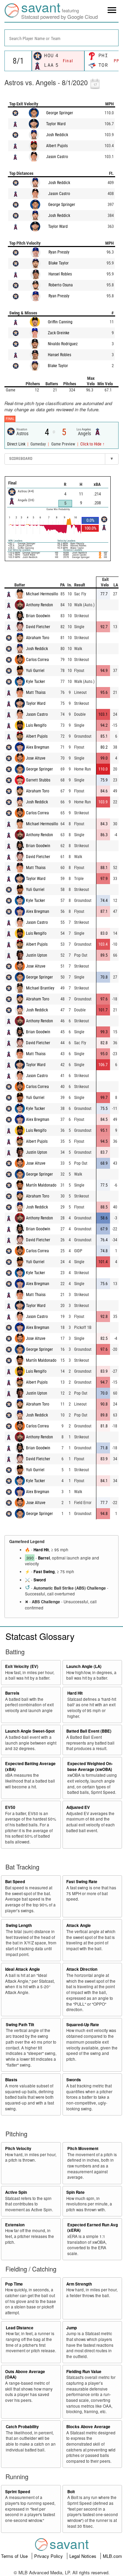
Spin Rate (76, 2192)
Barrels (12, 1693)
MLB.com (112, 2556)
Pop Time (14, 2284)
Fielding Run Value (84, 2372)
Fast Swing (44, 1572)
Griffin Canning (60, 322)
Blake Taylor (59, 263)
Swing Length (19, 1925)
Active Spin (16, 2192)
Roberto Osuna (61, 285)
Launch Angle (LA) (84, 1666)
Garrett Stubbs (38, 780)
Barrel (44, 1558)
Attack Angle (79, 1925)
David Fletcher (38, 627)
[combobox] (61, 38)
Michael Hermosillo (42, 594)
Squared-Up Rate (83, 2025)
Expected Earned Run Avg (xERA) (93, 2228)
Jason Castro (57, 157)
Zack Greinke (59, 333)
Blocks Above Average (88, 2427)
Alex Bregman (38, 747)
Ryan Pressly (59, 252)
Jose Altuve (36, 758)
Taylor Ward (56, 124)
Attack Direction (82, 1969)
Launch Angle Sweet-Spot (30, 1731)
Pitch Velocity (18, 2148)
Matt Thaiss (36, 692)
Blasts (11, 2080)
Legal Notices (84, 2556)
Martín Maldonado (41, 1185)
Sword (40, 1580)
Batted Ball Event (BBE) (89, 1731)
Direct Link (17, 444)
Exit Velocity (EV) (22, 1666)
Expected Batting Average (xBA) (30, 1766)
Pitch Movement (83, 2148)
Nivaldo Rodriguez (63, 344)
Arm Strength (79, 2284)
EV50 (10, 1807)
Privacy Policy (49, 2556)
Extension (15, 2225)
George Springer (60, 113)
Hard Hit (41, 1550)
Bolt (71, 2492)
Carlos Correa (37, 660)
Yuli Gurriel (35, 671)
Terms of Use (15, 2556)
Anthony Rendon (39, 605)
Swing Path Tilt (20, 2025)
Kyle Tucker (36, 682)
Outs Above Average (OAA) (25, 2374)
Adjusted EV (78, 1807)
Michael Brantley (40, 988)
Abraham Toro (38, 638)
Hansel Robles (60, 274)
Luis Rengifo (36, 725)
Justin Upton (37, 955)
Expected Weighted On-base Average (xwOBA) (90, 1766)
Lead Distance (20, 2328)
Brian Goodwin (38, 616)
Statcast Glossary (40, 1636)
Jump (72, 2328)
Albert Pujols (57, 146)
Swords (74, 2080)
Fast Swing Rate (82, 1882)
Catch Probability (22, 2427)
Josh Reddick (57, 135)
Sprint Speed (18, 2492)
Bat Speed (15, 1882)
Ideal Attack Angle (23, 1969)
